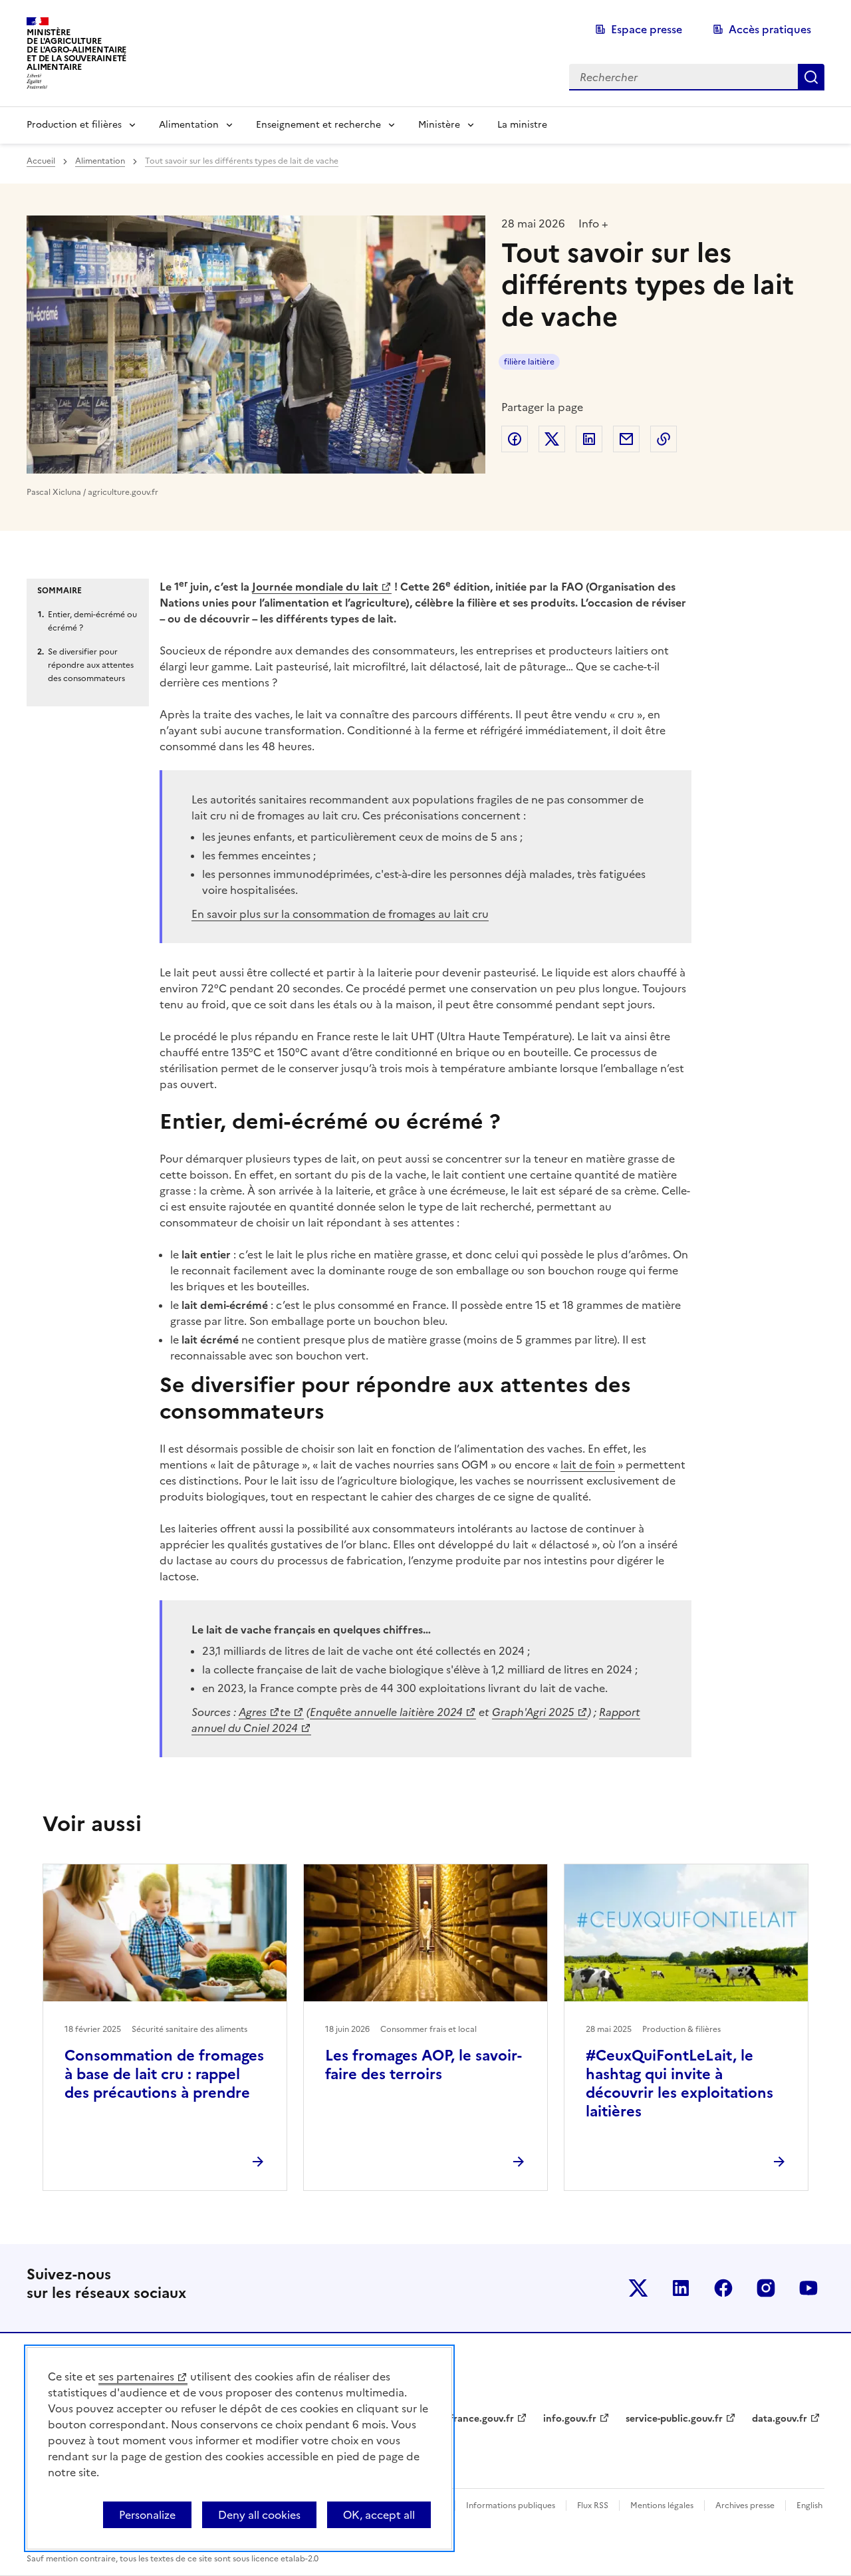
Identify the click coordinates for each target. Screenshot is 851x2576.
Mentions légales (662, 2505)
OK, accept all (379, 2515)
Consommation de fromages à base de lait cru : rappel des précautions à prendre (164, 2074)
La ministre (522, 125)
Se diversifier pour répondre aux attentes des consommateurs (91, 665)
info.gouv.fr (570, 2419)
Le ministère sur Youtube (808, 2288)
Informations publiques (511, 2505)
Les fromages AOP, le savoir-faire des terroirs (424, 2065)
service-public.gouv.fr (674, 2419)
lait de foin (588, 1465)
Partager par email (626, 439)
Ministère (439, 125)
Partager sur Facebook (515, 439)
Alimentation (189, 125)
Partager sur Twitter (552, 439)
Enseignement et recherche (318, 125)
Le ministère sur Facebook (723, 2288)
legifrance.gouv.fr (474, 2419)
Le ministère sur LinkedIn (681, 2288)
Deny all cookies (259, 2515)
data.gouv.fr (780, 2419)
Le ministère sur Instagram (766, 2288)
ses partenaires (136, 2376)
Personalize (147, 2515)
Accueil (41, 161)
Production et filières (74, 125)
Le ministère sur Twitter (638, 2288)
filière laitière (529, 362)
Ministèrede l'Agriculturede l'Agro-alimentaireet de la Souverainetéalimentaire (76, 50)
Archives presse (745, 2505)
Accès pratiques (770, 29)
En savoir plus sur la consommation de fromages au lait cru (340, 914)
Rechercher (811, 77)
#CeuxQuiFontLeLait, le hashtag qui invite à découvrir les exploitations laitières (679, 2083)
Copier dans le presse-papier (664, 439)
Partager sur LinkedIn (589, 439)
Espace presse (647, 29)
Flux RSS (593, 2505)
